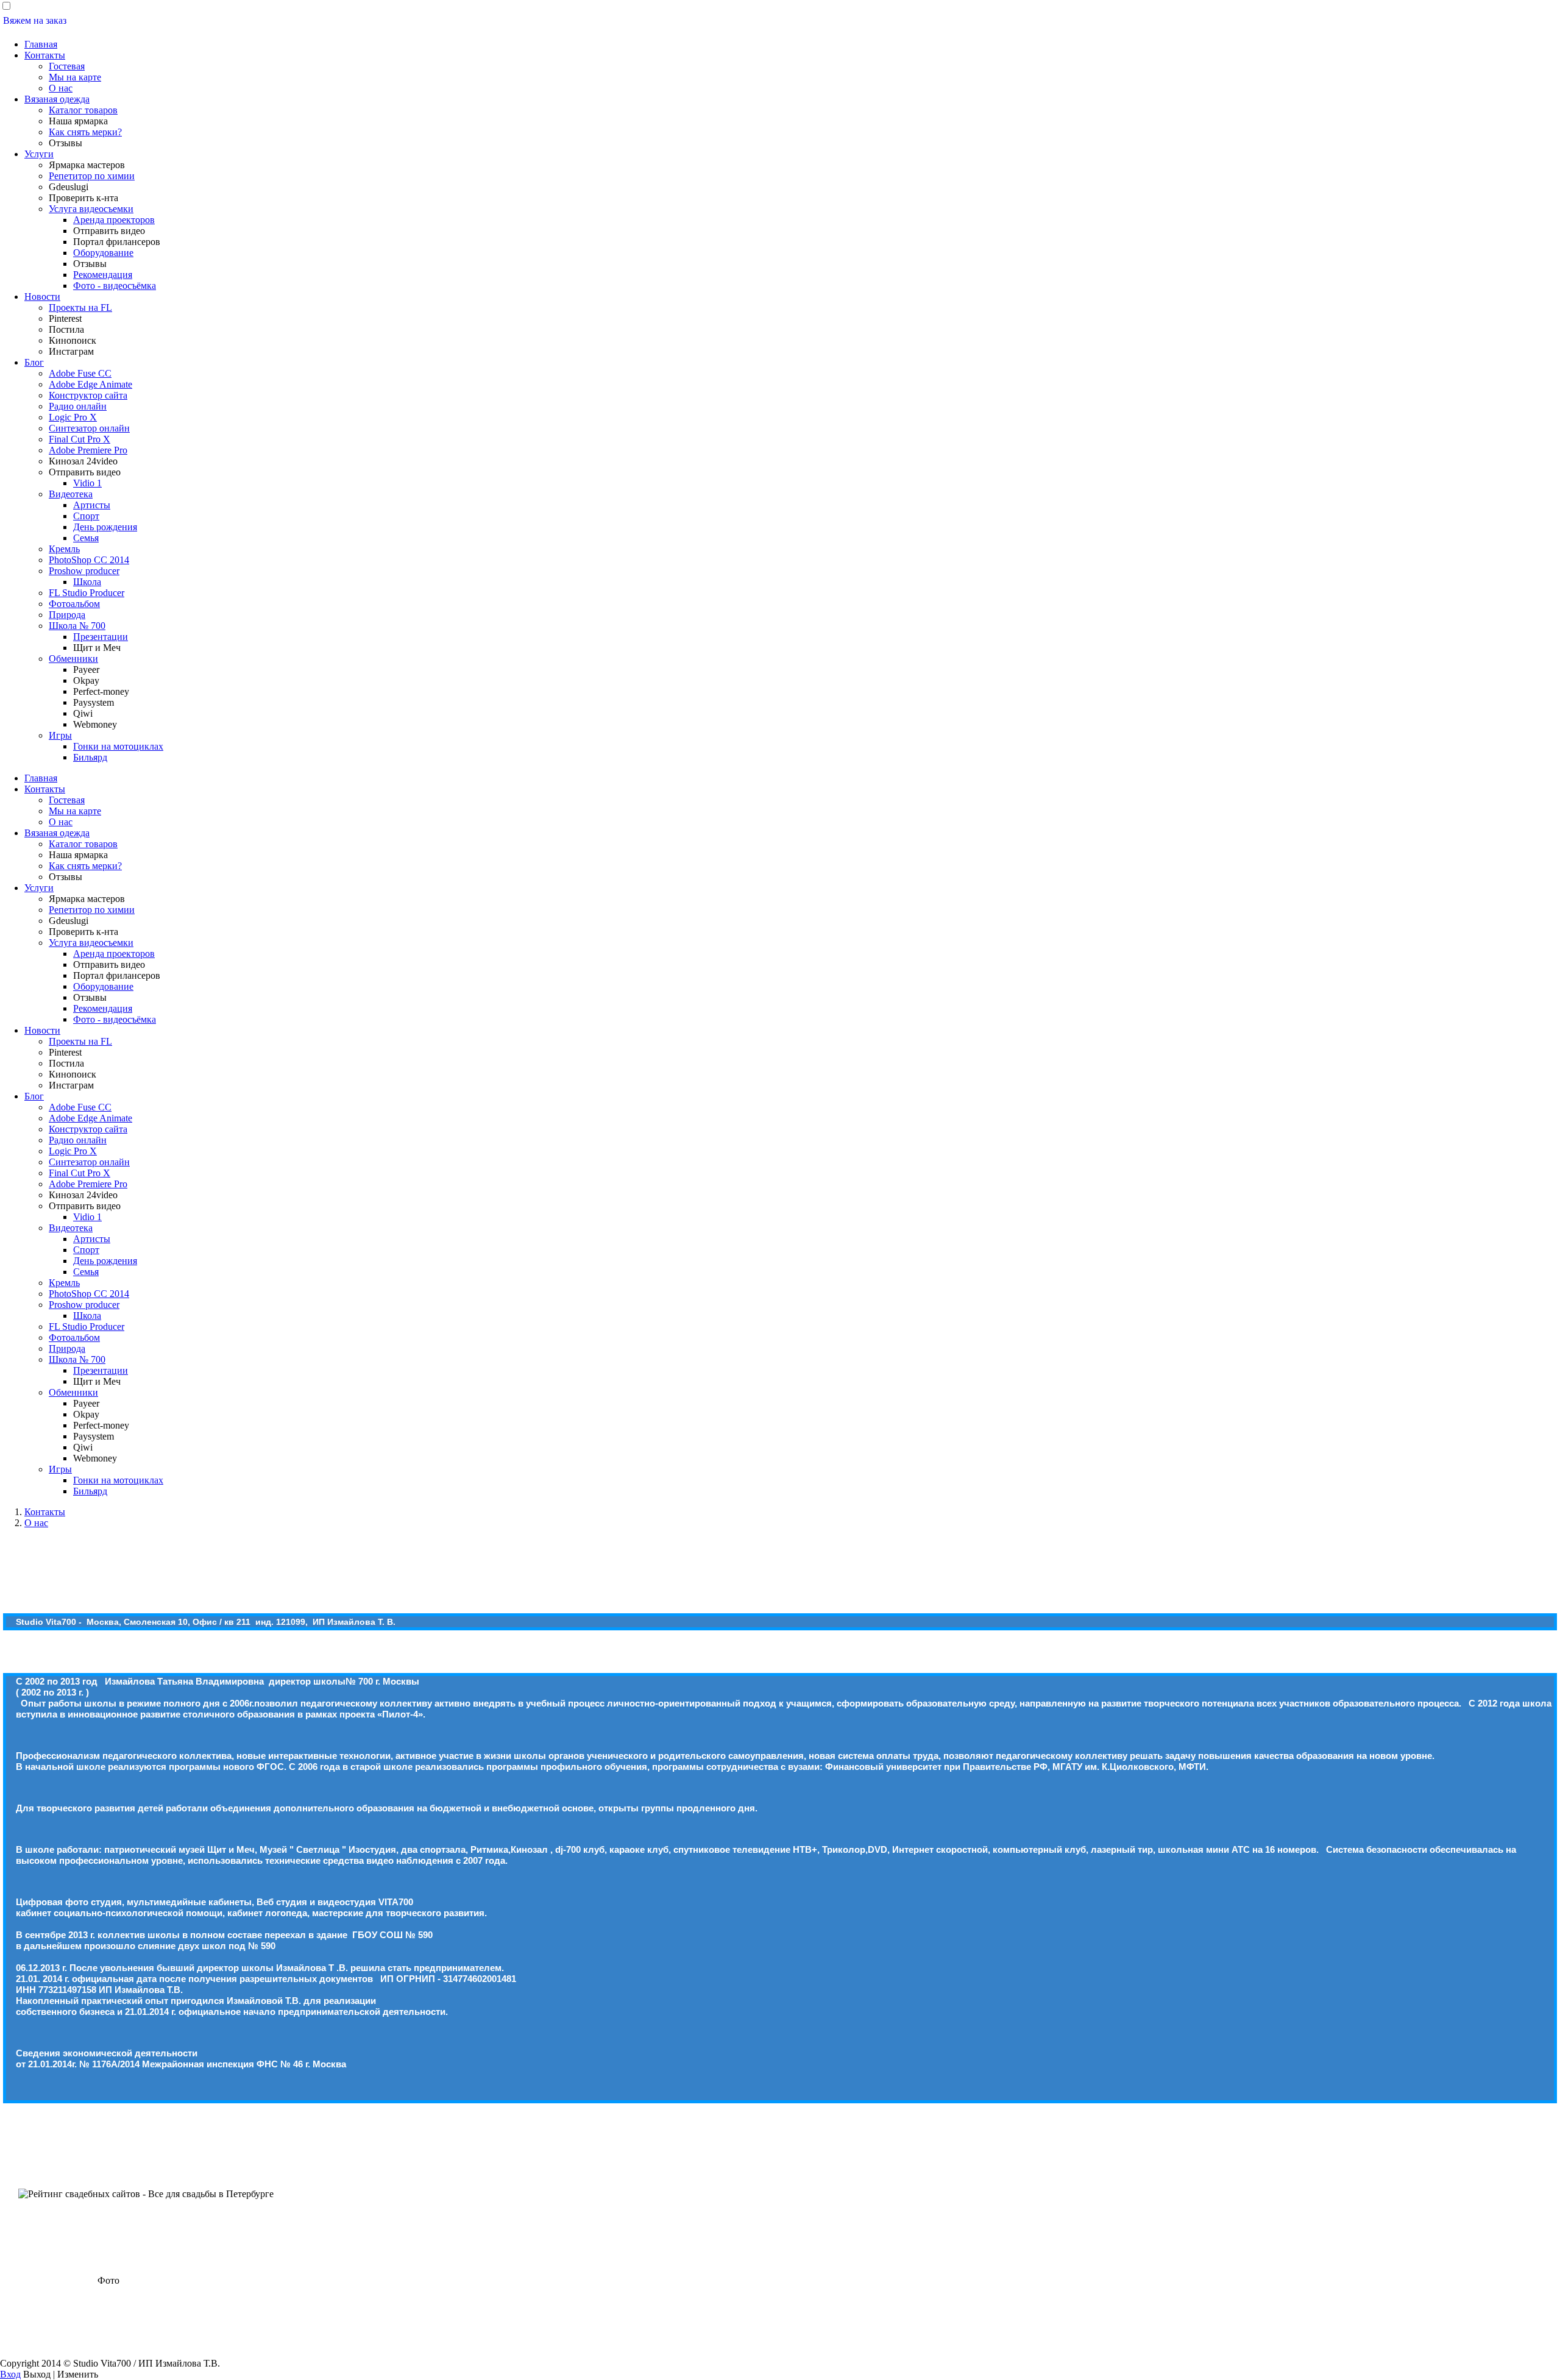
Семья (86, 538)
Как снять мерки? (85, 132)
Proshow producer (84, 571)
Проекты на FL (80, 307)
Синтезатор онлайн (89, 428)
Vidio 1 (87, 483)
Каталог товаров (83, 110)
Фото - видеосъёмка (115, 286)
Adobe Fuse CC (80, 373)
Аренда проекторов (114, 220)
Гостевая (67, 66)
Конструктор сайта (88, 395)
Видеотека (71, 494)
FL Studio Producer (87, 593)
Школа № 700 (77, 626)
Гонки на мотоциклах (118, 746)
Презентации (101, 637)
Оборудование (103, 253)
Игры (60, 735)
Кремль (64, 549)
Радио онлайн (78, 406)
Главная (41, 44)
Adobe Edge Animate (90, 384)
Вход (10, 2374)
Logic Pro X (73, 417)
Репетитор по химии (92, 176)
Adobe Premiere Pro (88, 450)
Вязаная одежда (57, 99)
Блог (34, 362)
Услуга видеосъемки (91, 209)
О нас (61, 88)
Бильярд (90, 757)
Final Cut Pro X (80, 439)
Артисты (92, 505)
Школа (87, 582)
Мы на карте (75, 77)
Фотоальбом (74, 604)
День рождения (105, 527)
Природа (67, 615)
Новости (42, 297)
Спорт (86, 516)
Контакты (45, 55)
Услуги (39, 154)
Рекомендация (103, 275)
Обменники (73, 659)
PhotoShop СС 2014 (89, 560)
